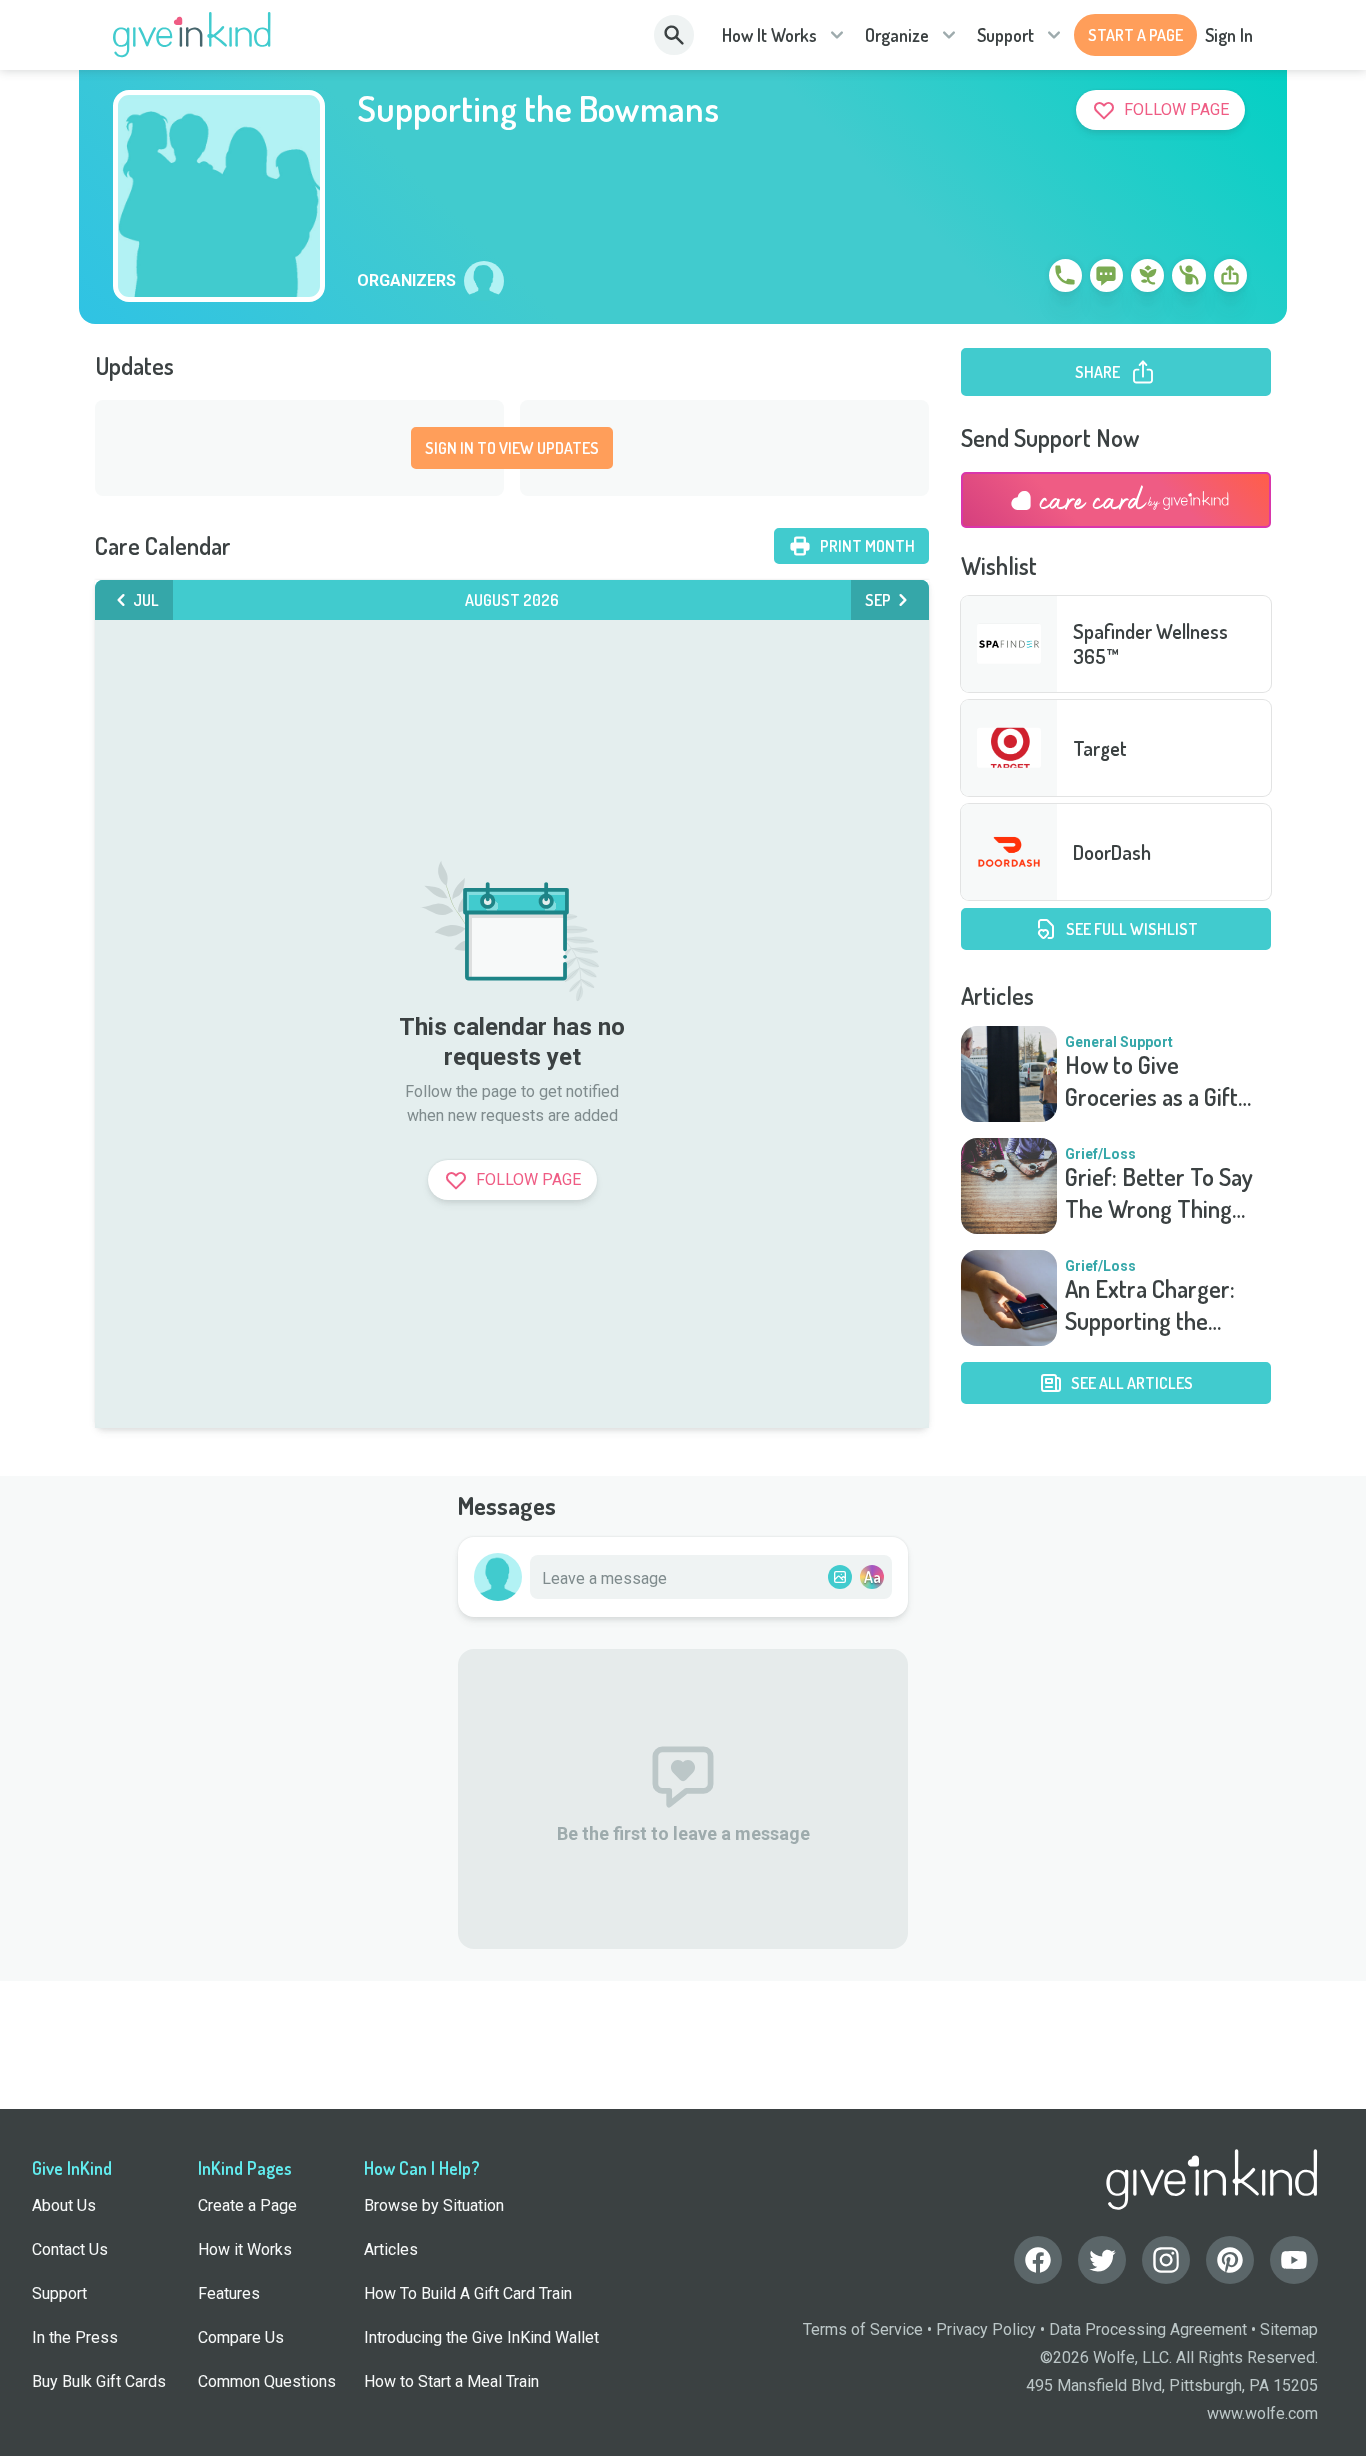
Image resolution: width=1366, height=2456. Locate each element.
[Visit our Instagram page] (1166, 2260)
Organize (897, 35)
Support (1005, 35)
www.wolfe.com (1262, 2413)
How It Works (769, 35)
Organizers (406, 281)
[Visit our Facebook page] (1038, 2260)
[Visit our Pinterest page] (1230, 2260)
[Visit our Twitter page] (1102, 2260)
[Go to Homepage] (192, 35)
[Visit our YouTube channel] (1294, 2260)
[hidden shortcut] (1019, 279)
